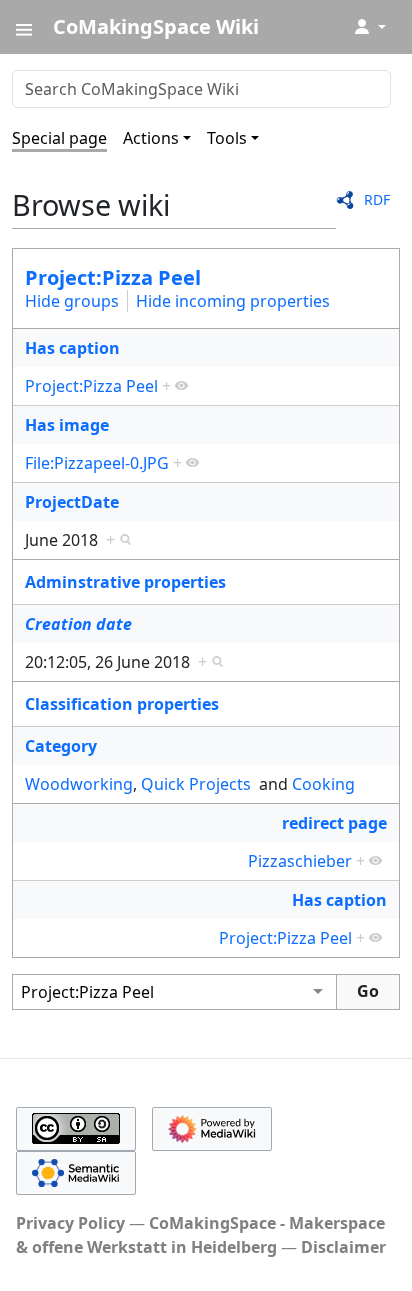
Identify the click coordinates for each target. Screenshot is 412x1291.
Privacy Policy (70, 1223)
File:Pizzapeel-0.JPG (97, 463)
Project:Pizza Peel (113, 277)
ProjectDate (72, 502)
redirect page (334, 823)
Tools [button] (227, 138)
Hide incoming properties (233, 301)
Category (61, 746)
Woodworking (79, 784)
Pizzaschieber (300, 861)
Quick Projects (196, 784)
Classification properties (122, 704)
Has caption (72, 348)
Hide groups (72, 301)
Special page (59, 138)
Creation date (78, 624)
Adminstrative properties (125, 582)
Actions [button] (151, 138)
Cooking (323, 784)
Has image (67, 425)
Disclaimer (343, 1247)
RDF (377, 199)
